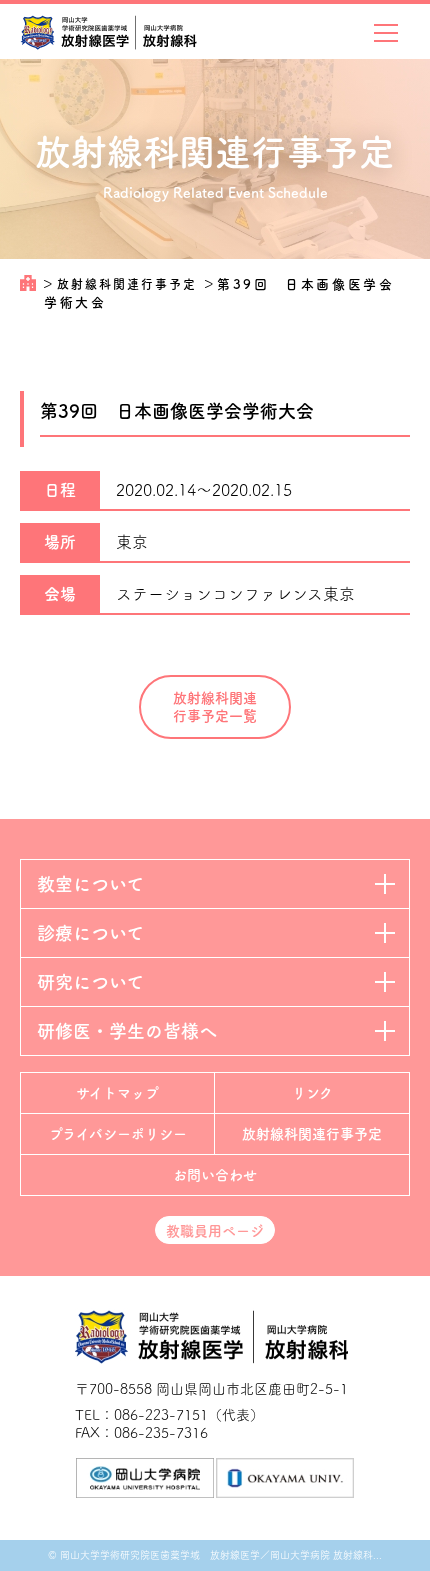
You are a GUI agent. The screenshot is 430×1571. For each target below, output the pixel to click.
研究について (90, 982)
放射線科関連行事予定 (129, 284)
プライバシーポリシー (118, 1134)
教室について (90, 884)
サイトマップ (117, 1093)
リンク (312, 1093)
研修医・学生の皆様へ (127, 1031)
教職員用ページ (215, 1231)
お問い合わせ (215, 1175)
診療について (90, 933)
